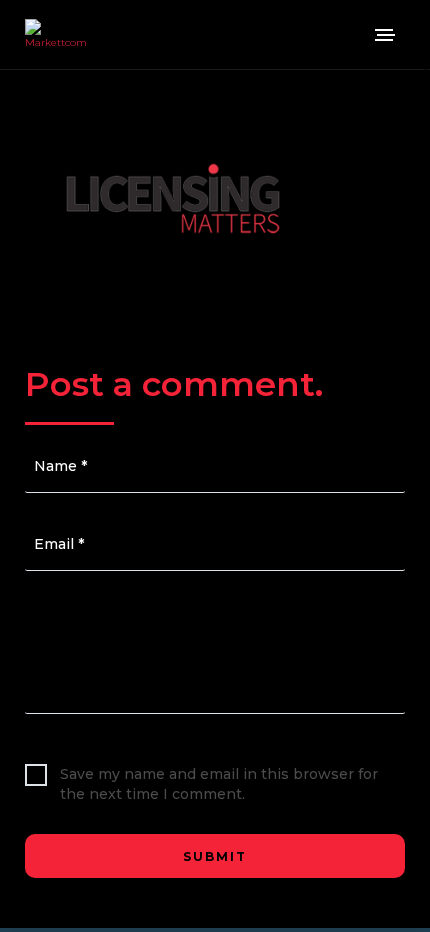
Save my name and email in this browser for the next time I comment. (219, 784)
